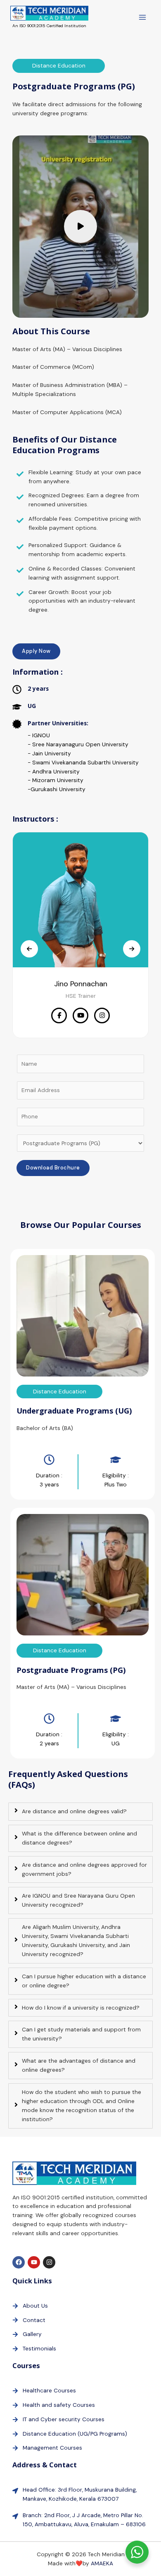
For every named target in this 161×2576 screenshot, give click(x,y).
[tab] (80, 1812)
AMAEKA (101, 2563)
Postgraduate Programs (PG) (71, 1670)
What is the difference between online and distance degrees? (79, 1838)
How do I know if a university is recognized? (81, 2008)
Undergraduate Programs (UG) (74, 1411)
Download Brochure (53, 1168)
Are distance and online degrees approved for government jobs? (84, 1869)
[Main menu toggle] (143, 17)
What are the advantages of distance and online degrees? (79, 2065)
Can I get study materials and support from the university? (81, 2034)
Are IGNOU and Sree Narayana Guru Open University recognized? (78, 1900)
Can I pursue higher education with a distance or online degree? (84, 1981)
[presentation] (29, 949)
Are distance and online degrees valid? (74, 1811)
